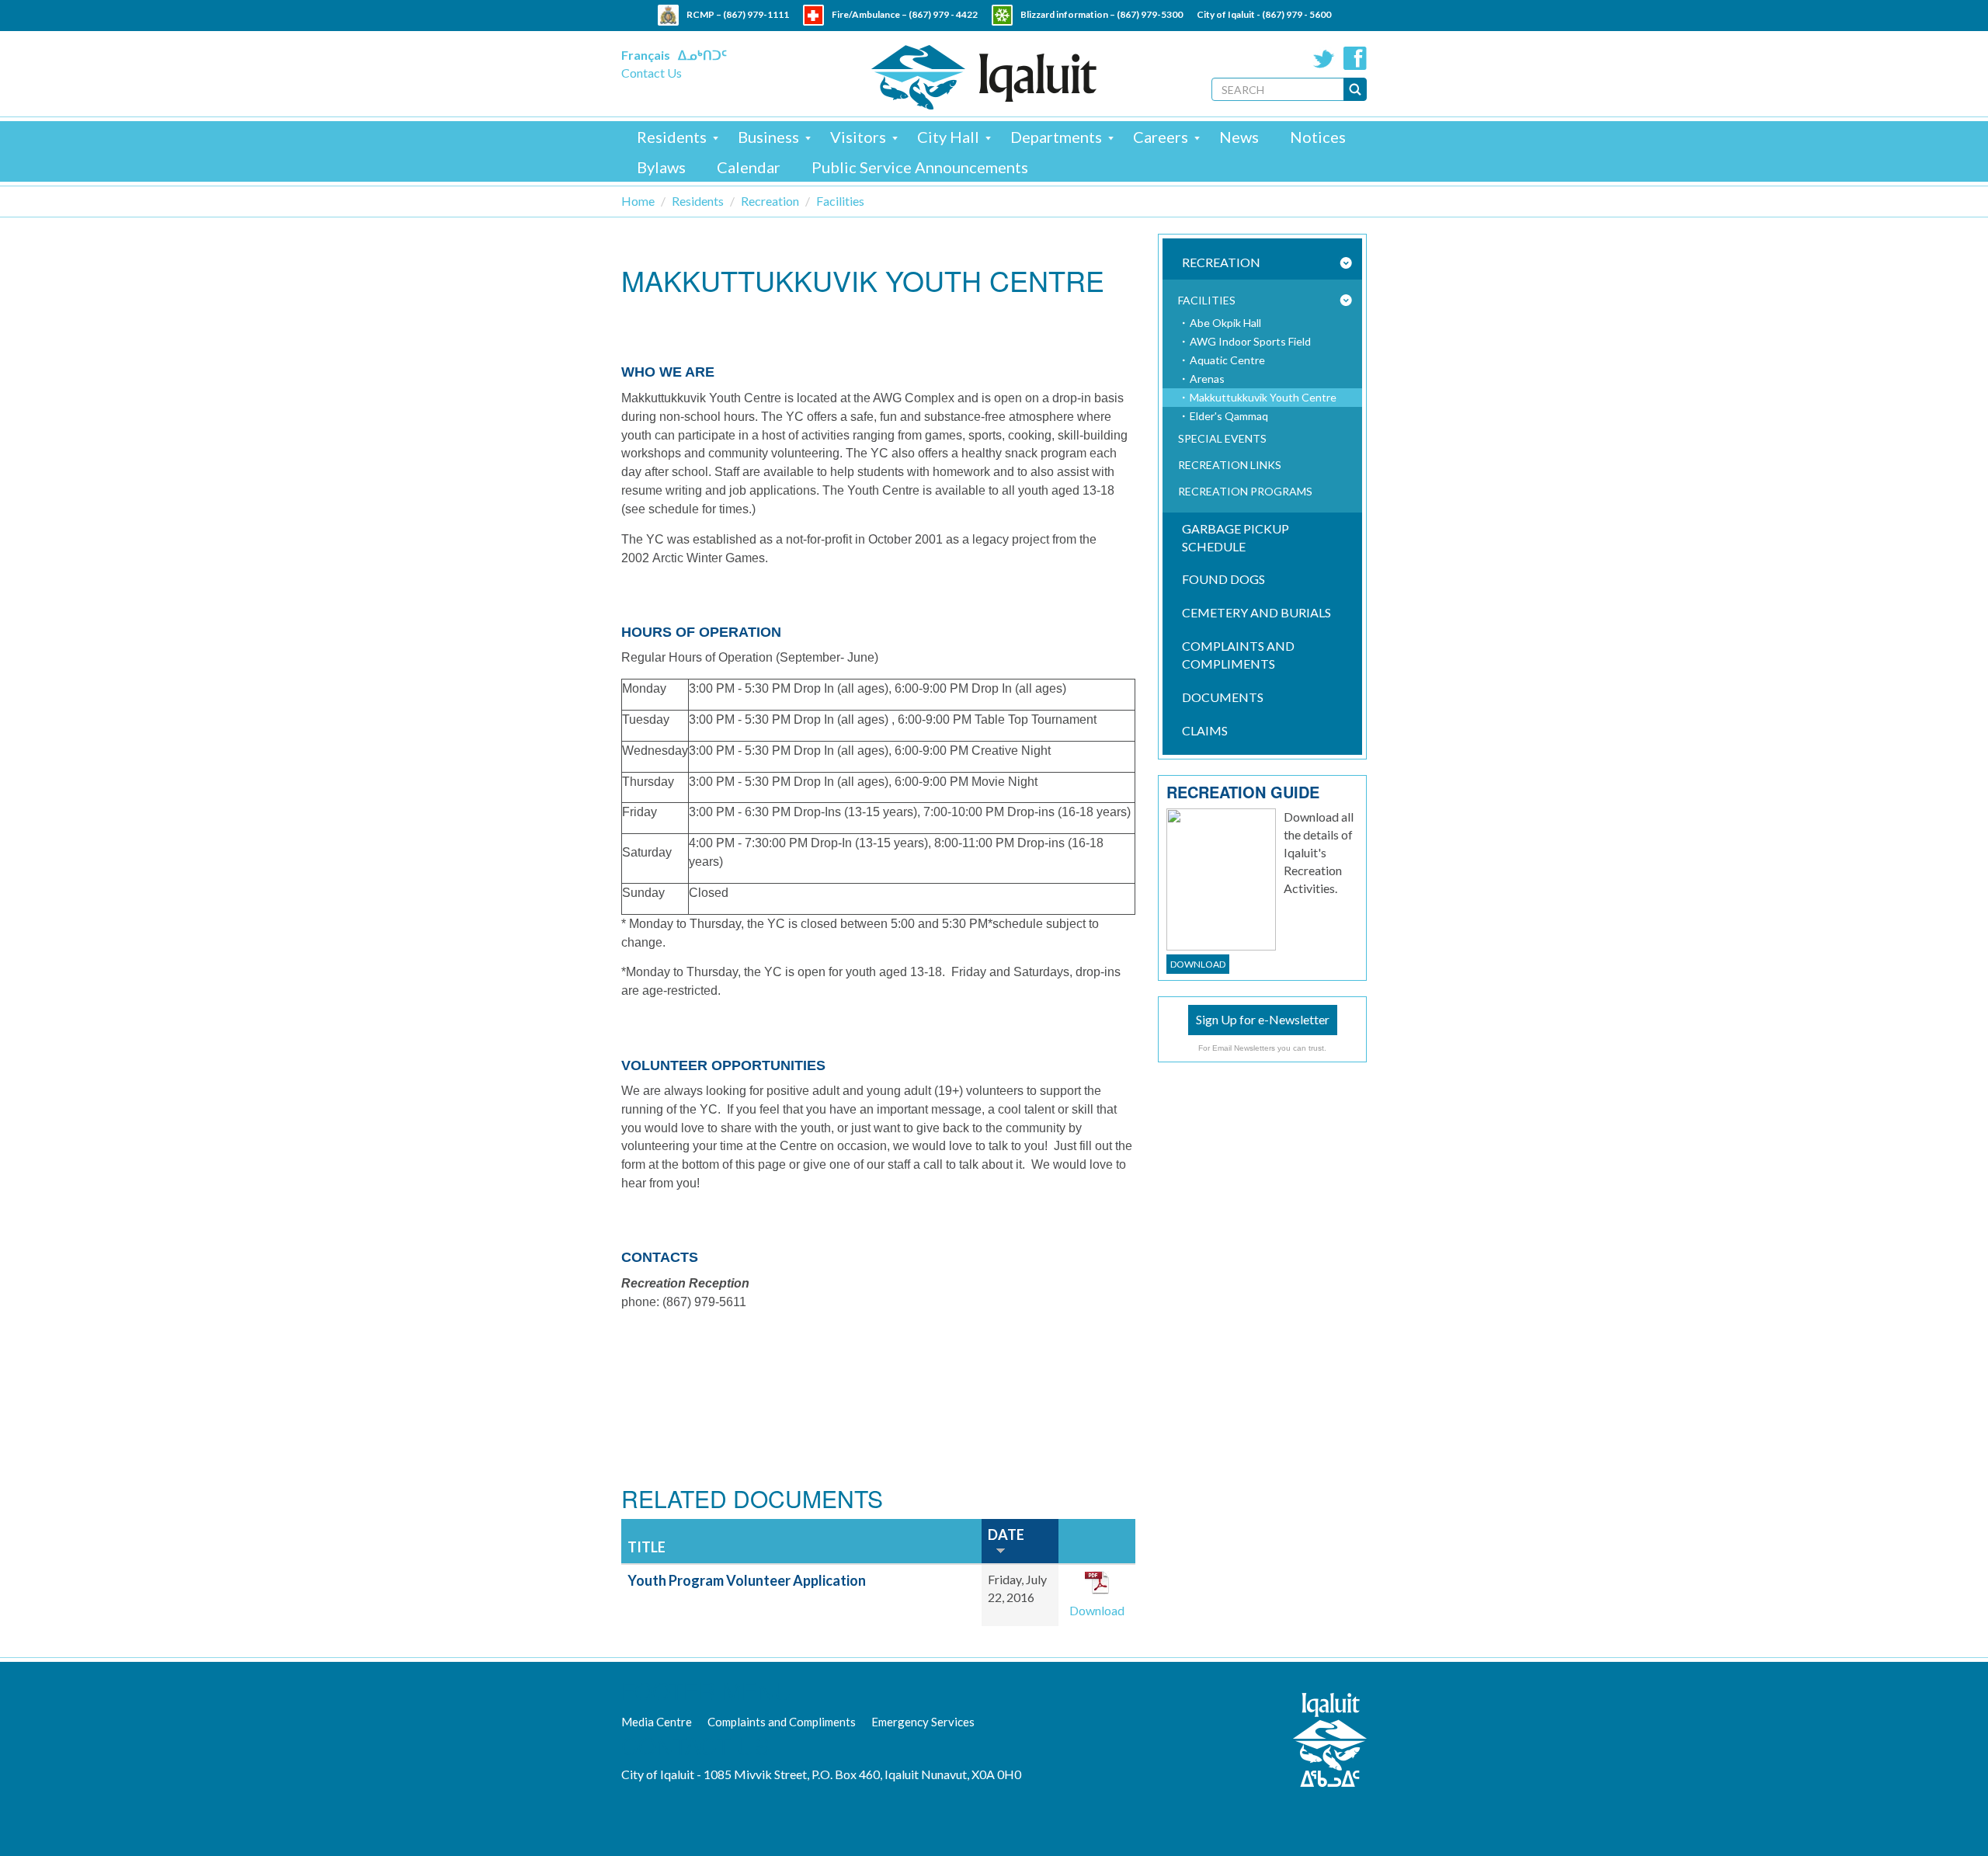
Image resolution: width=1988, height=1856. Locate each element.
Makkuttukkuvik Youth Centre (1263, 397)
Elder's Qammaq (1229, 416)
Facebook (1355, 58)
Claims (1205, 730)
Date (1006, 1535)
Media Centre (657, 1722)
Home (638, 201)
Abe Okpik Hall (1225, 323)
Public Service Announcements (920, 167)
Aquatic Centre (1227, 360)
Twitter (1324, 58)
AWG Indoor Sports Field (1250, 341)
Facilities (840, 201)
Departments (1056, 137)
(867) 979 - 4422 (943, 14)
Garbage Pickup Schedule (1236, 537)
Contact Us (652, 73)
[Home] (984, 77)
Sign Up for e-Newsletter (1263, 1019)
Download (1097, 1610)
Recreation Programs (1245, 491)
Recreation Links (1230, 465)
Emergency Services (923, 1722)
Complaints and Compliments (1238, 655)
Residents (672, 137)
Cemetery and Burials (1256, 612)
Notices (1318, 137)
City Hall (948, 137)
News (1239, 137)
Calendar (749, 167)
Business (768, 137)
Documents (1223, 697)
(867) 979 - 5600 (1296, 14)
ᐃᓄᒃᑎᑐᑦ (702, 55)
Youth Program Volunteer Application (747, 1580)
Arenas (1207, 379)
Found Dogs (1223, 579)
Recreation (770, 201)
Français (646, 55)
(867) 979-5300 (1150, 14)
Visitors (858, 137)
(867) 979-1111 (756, 14)
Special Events (1222, 438)
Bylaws (661, 167)
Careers (1161, 137)
